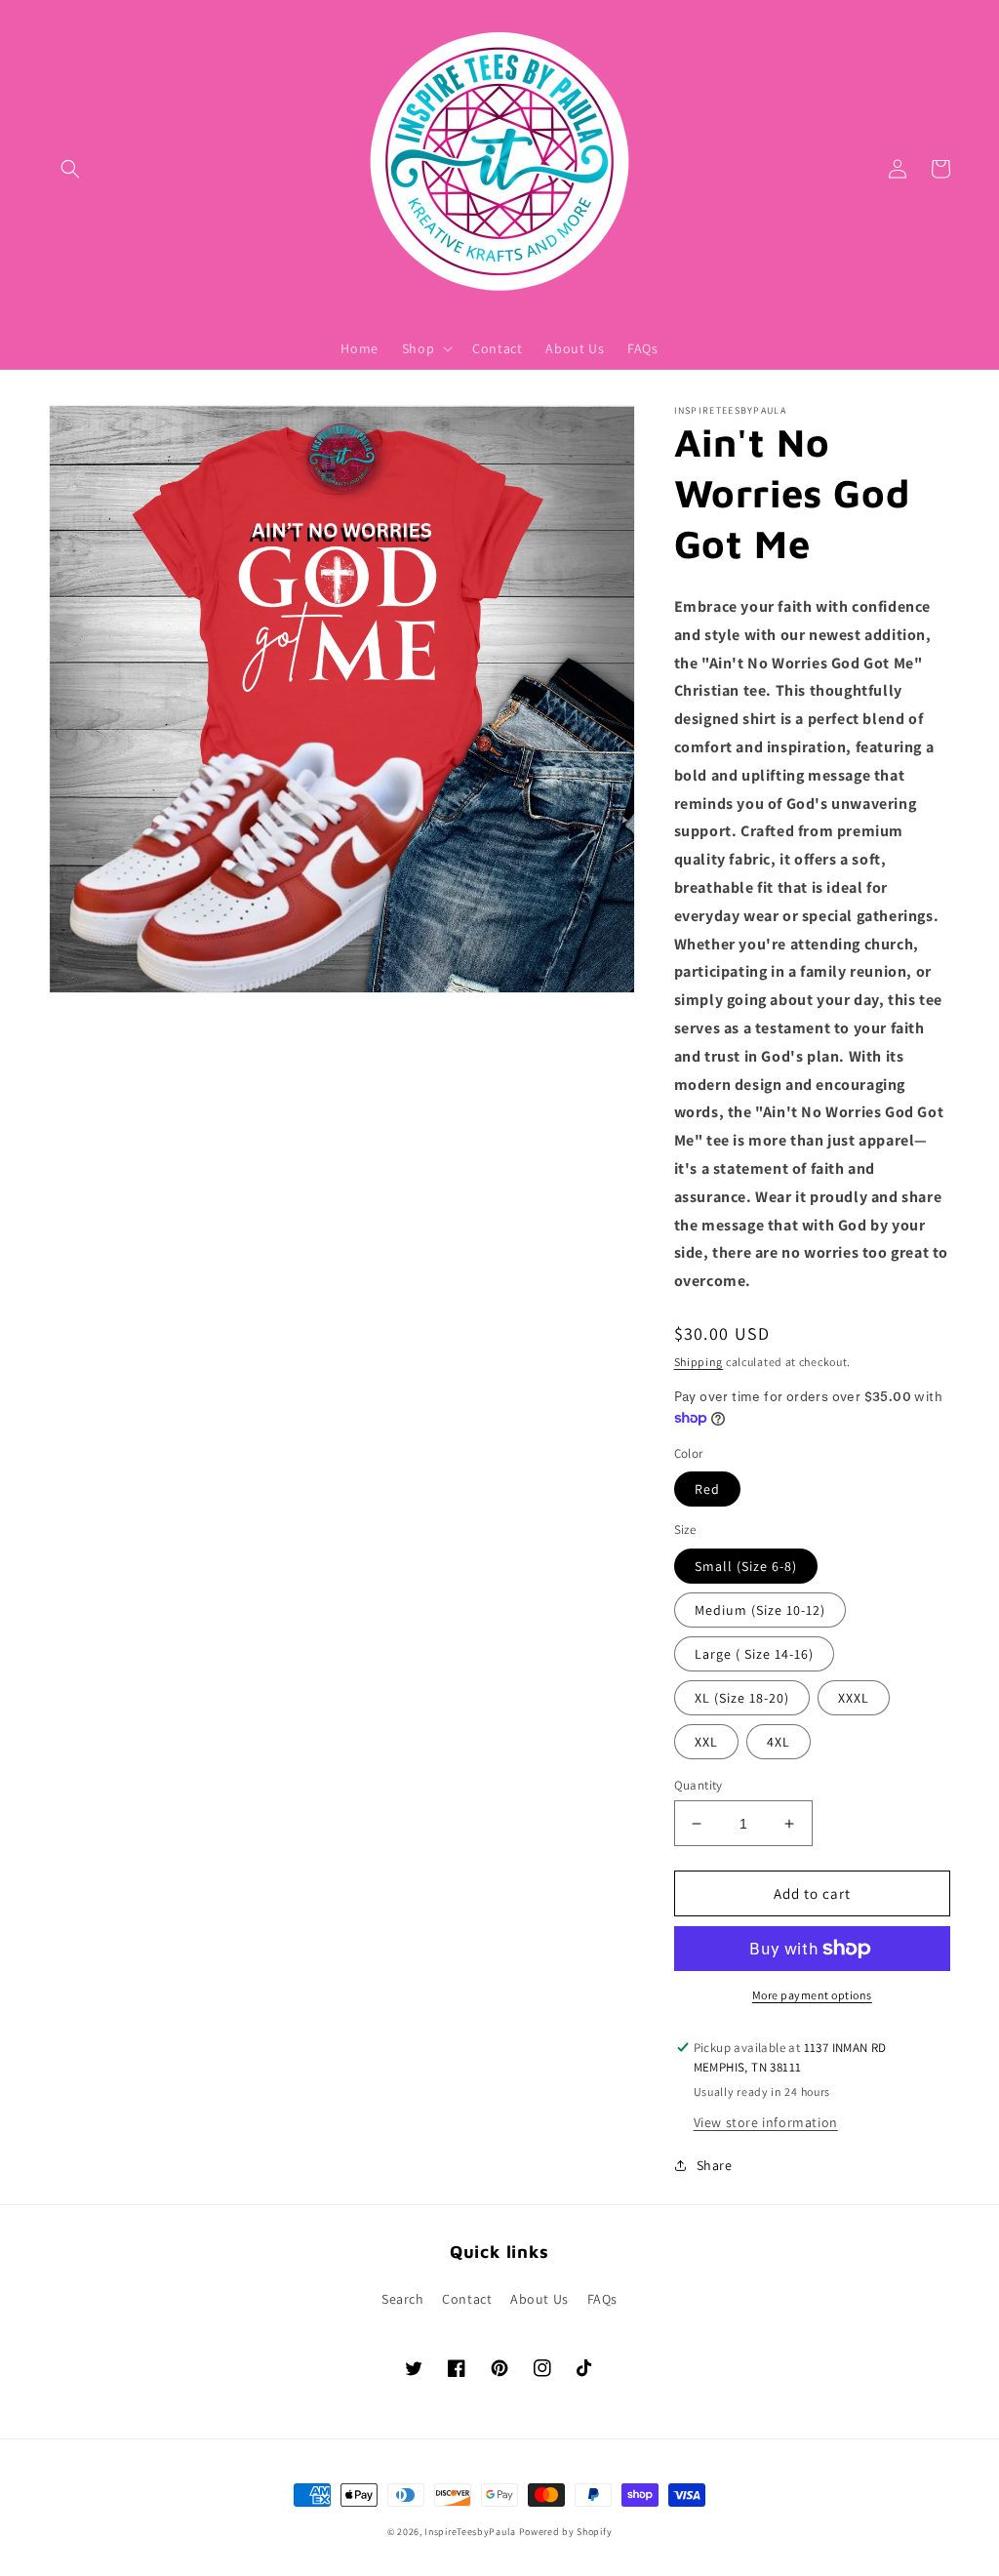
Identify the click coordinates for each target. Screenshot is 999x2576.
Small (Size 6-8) (746, 1566)
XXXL (854, 1698)
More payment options (812, 1995)
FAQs (602, 2299)
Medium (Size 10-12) (760, 1610)
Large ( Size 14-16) (754, 1654)
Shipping (699, 1362)
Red (707, 1489)
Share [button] (715, 2165)
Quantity (699, 1785)
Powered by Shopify (566, 2532)
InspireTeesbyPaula (470, 2532)
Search (403, 2299)
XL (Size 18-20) (742, 1698)
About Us (539, 2299)
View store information (766, 2122)
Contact (467, 2299)
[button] (70, 169)
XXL (706, 1742)
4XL (779, 1742)
